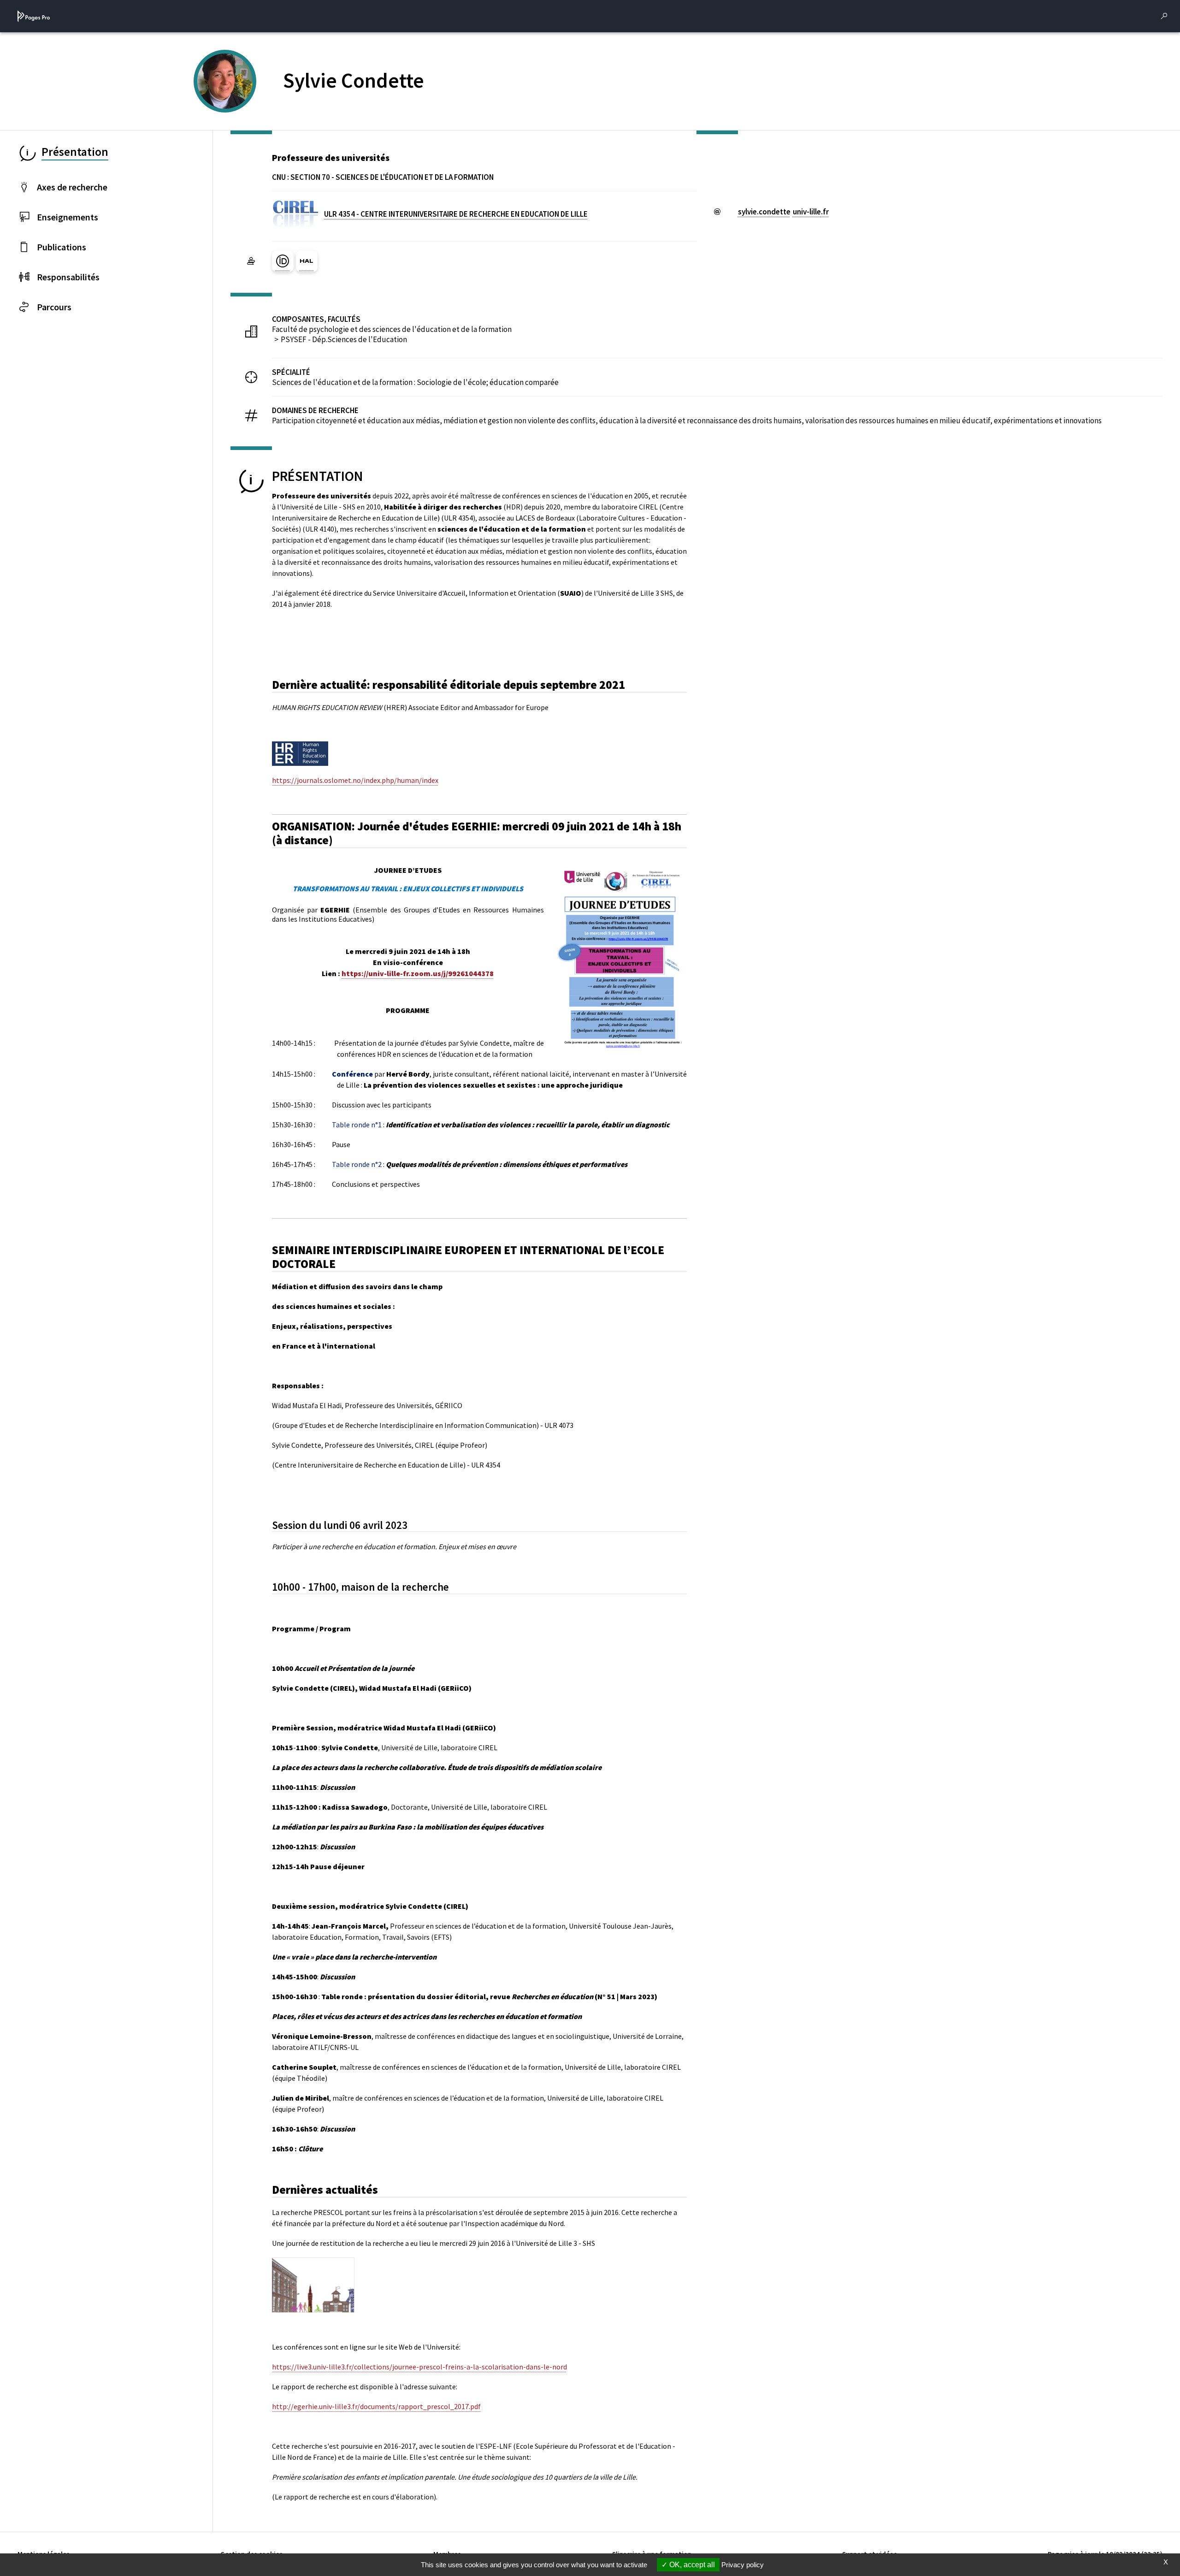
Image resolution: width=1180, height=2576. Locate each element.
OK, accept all (691, 2565)
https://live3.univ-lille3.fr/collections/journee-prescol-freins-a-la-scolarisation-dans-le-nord (419, 2367)
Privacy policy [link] (743, 2565)
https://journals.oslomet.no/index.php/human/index (355, 780)
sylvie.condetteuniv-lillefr (783, 212)
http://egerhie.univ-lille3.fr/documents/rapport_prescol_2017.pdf (376, 2406)
